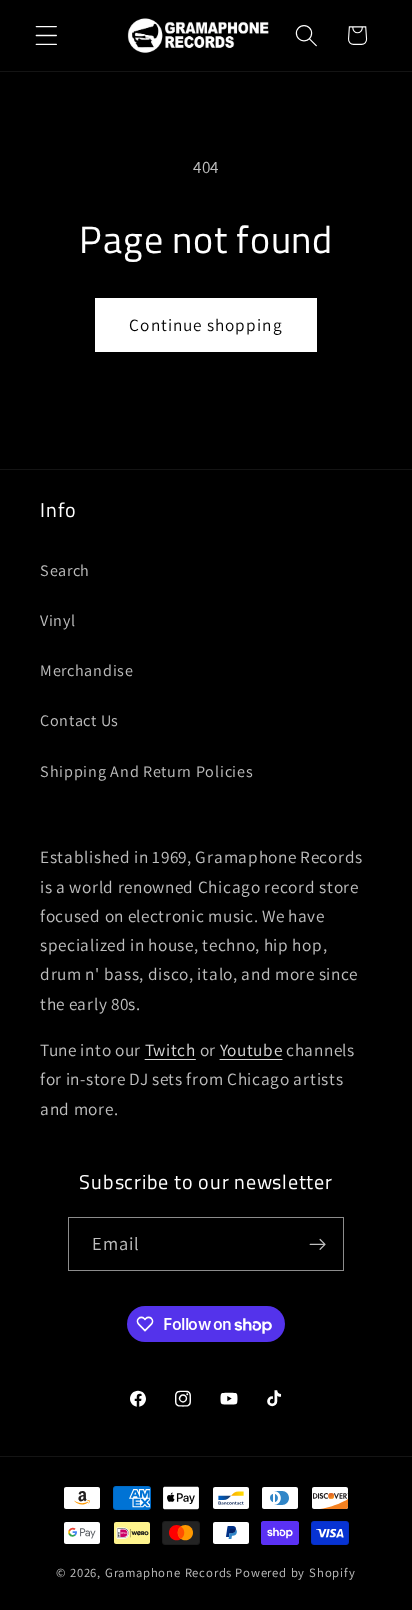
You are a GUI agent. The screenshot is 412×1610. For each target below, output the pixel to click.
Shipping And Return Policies (146, 771)
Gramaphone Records (169, 1572)
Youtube (251, 1049)
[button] (46, 35)
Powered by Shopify (295, 1572)
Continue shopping (206, 324)
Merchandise (87, 670)
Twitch (170, 1049)
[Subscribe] (318, 1244)
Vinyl (57, 620)
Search (65, 570)
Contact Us (79, 720)
